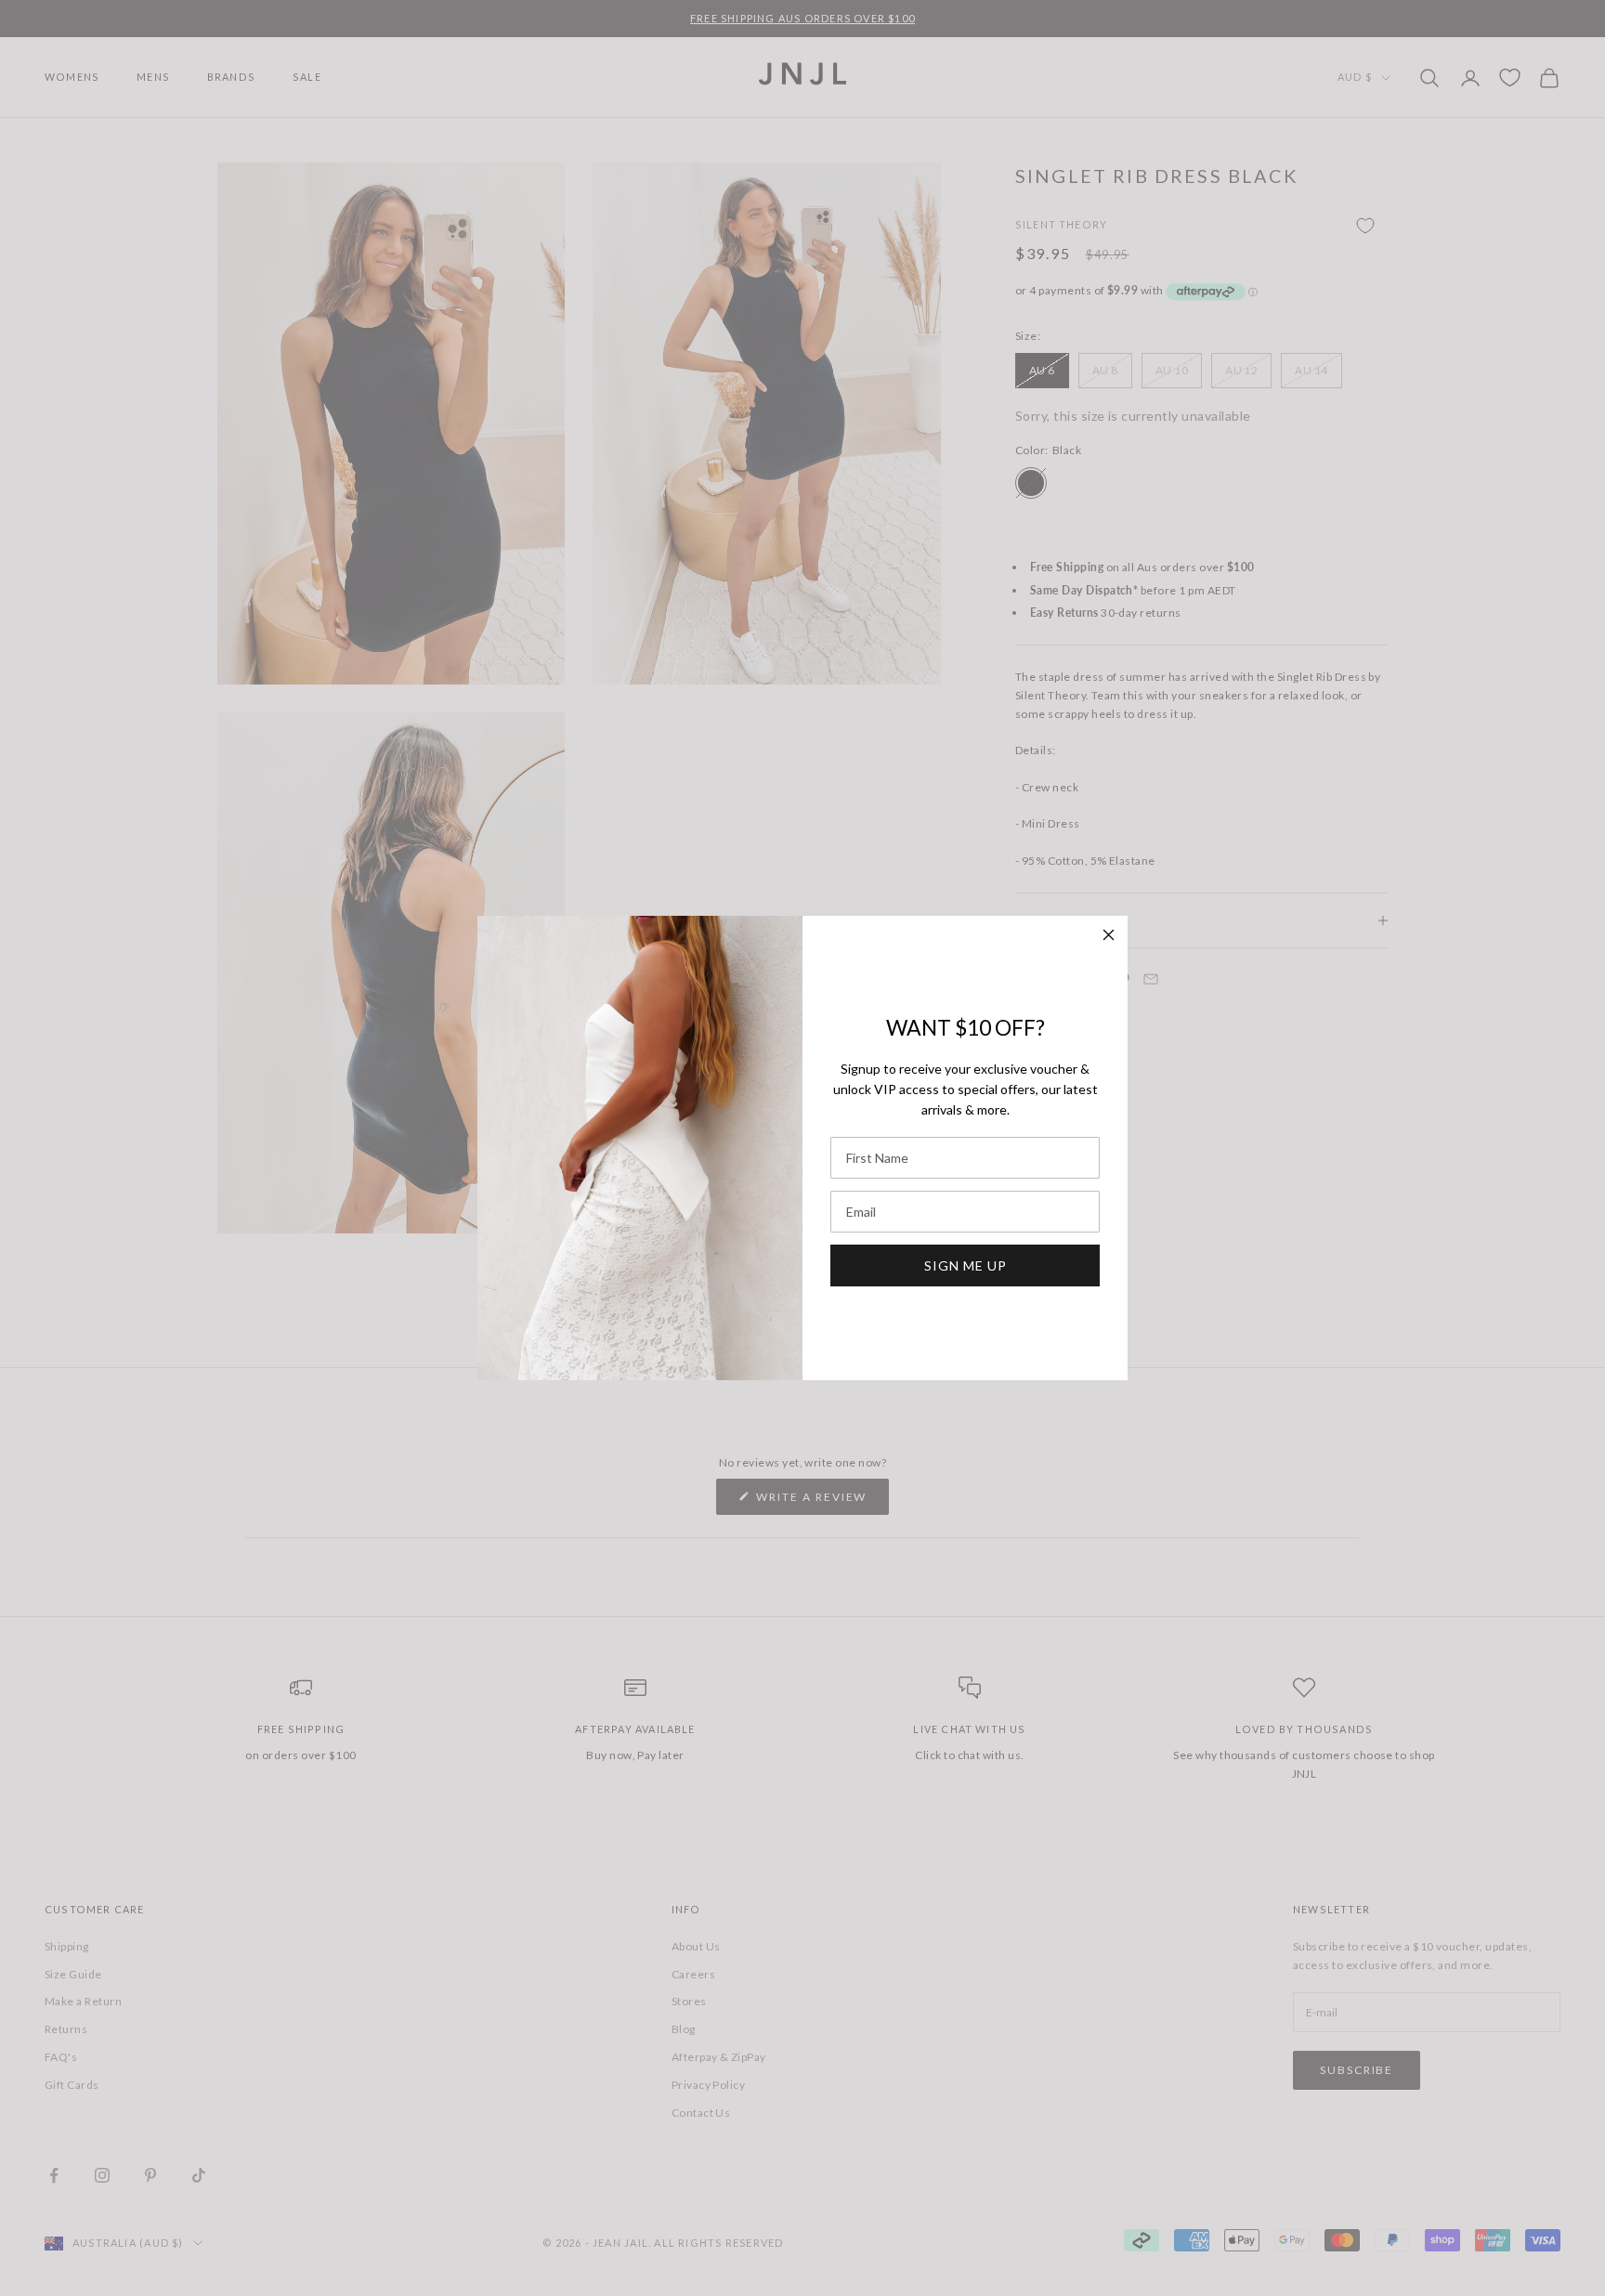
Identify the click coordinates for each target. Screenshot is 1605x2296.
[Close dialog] (1109, 935)
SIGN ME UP (966, 1265)
